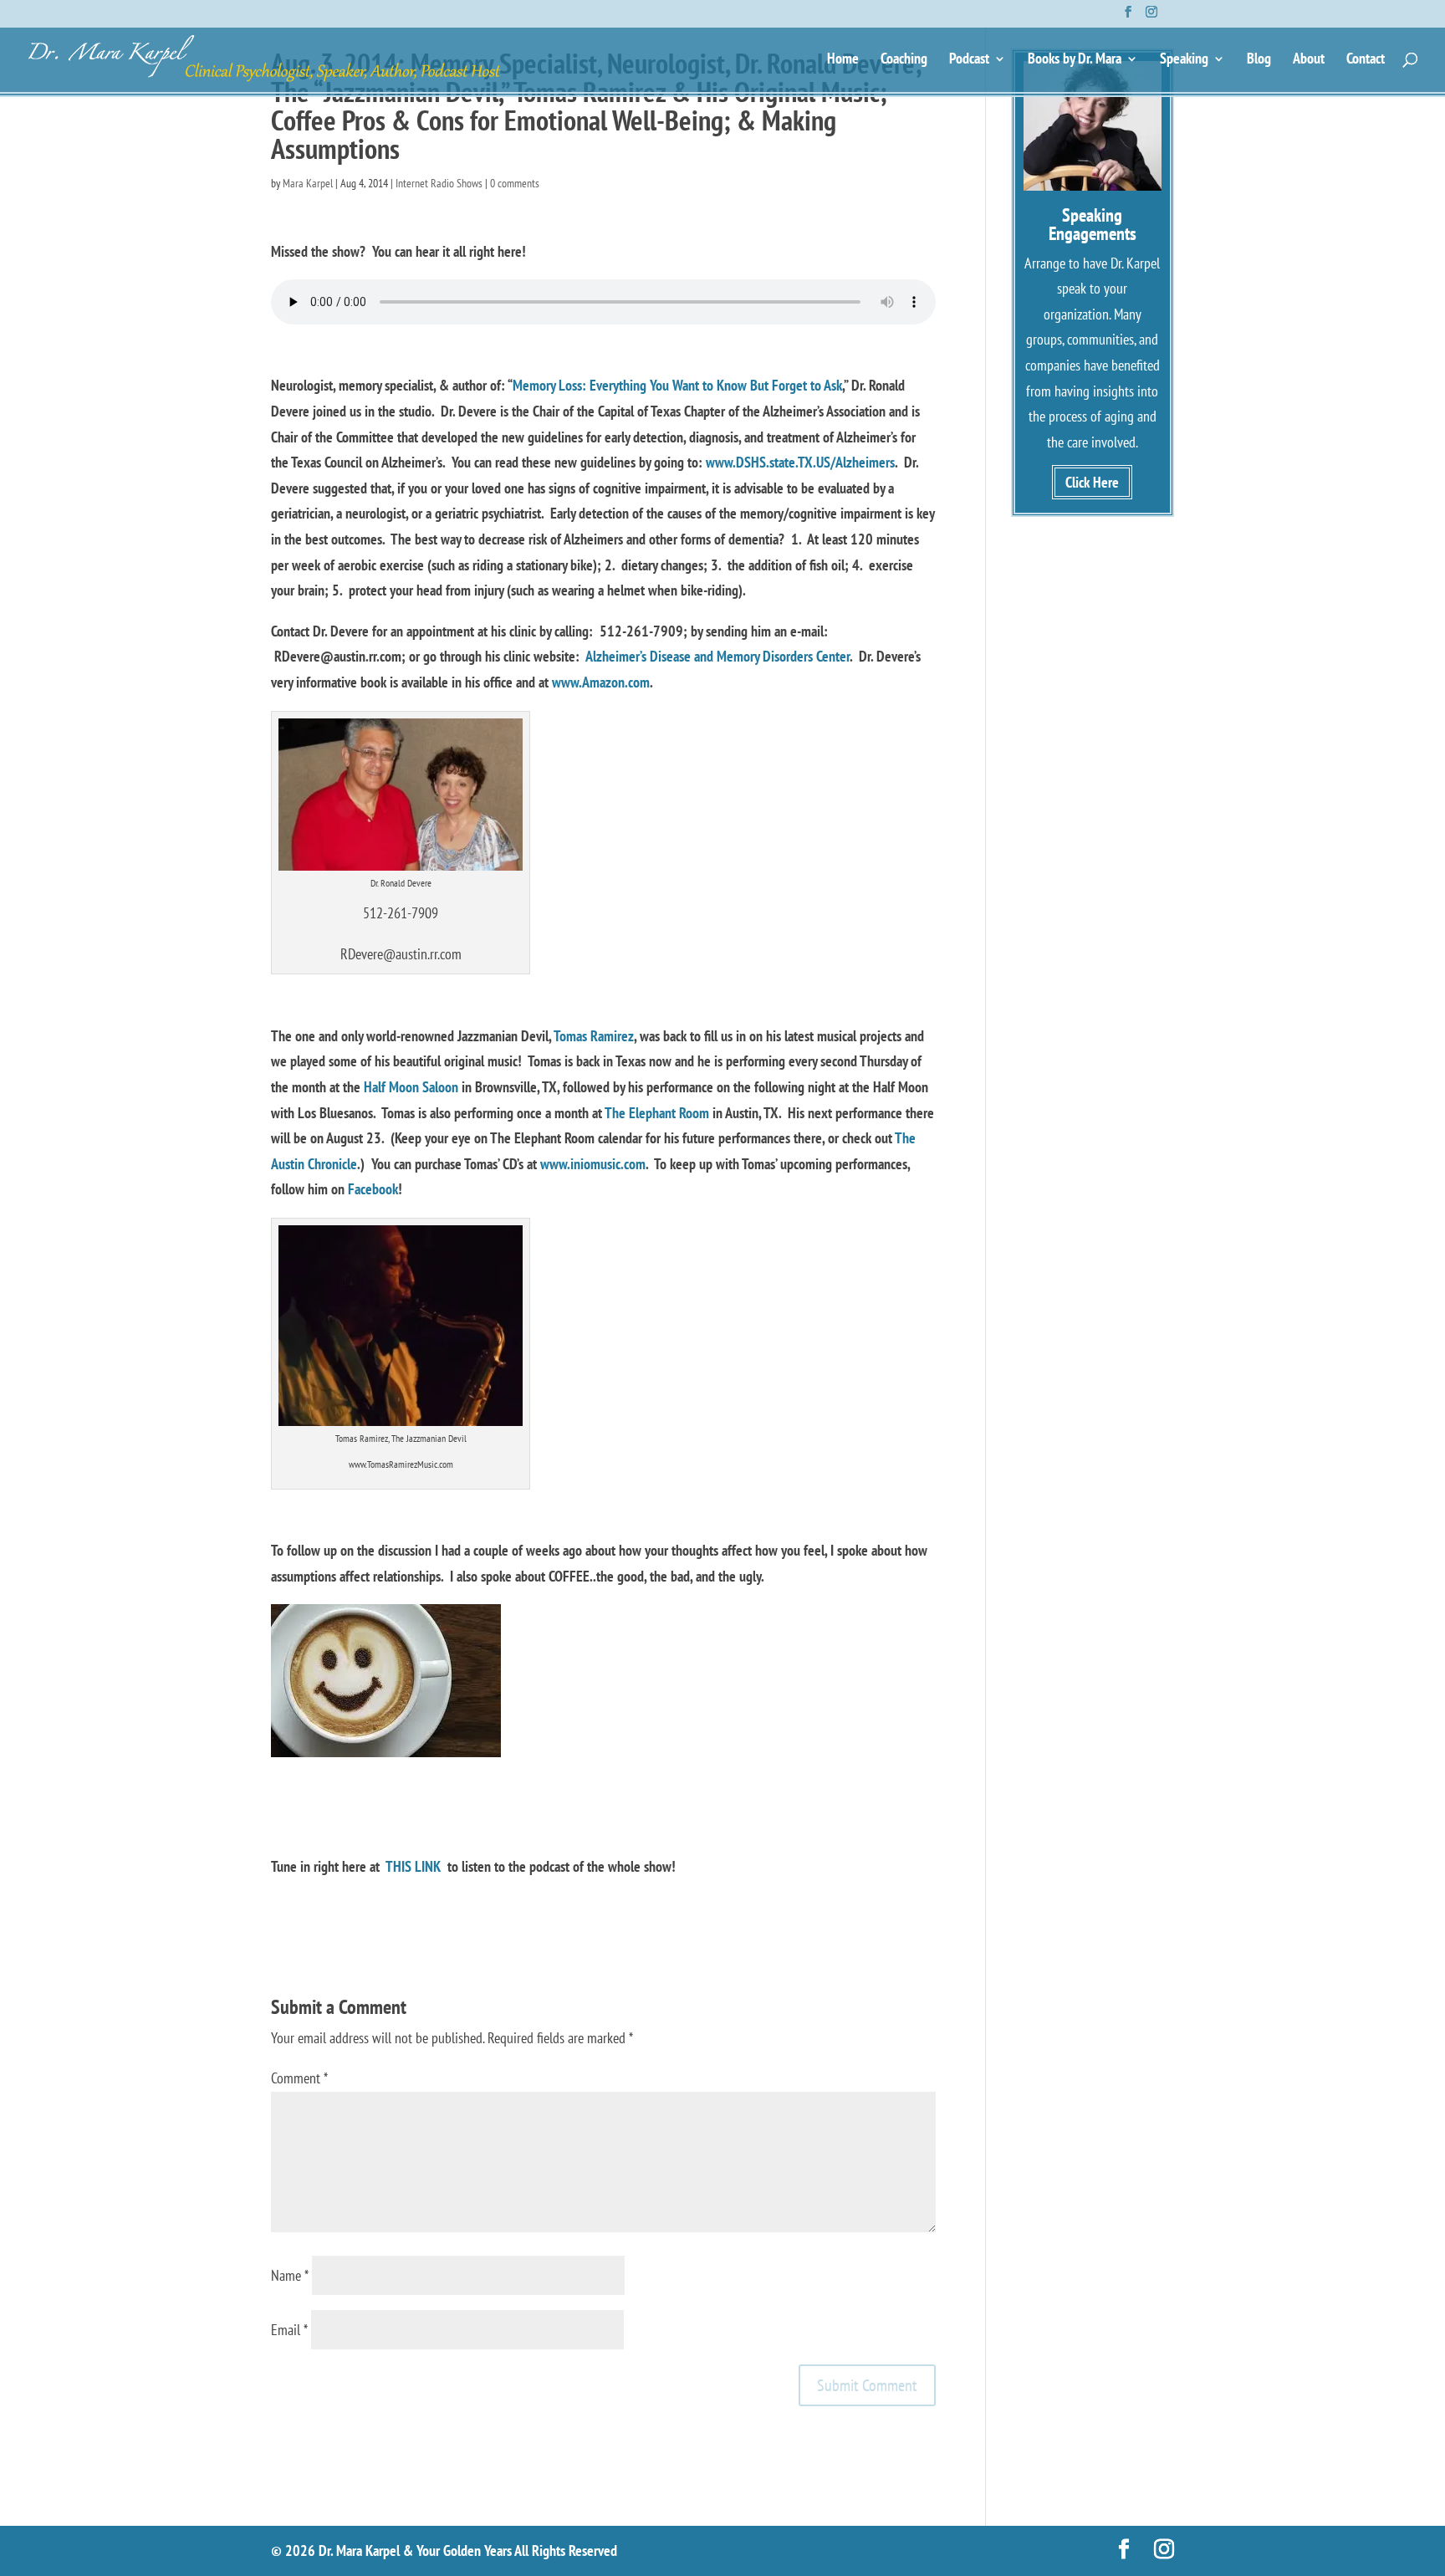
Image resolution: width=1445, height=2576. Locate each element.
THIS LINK (413, 1866)
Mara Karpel (308, 183)
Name (290, 2275)
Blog (1259, 60)
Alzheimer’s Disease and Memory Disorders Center (717, 656)
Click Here (1092, 482)
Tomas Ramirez (594, 1036)
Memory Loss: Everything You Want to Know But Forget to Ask (677, 385)
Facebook (373, 1189)
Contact (1366, 60)
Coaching (904, 60)
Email (289, 2330)
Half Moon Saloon (411, 1087)
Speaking (1184, 60)
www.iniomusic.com (593, 1164)
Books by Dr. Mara (1075, 60)
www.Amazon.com (601, 682)
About (1309, 60)
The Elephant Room (657, 1113)
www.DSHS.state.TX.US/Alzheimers (800, 462)
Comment (299, 2078)
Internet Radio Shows (439, 183)
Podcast (969, 60)
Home (843, 60)
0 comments (515, 183)
